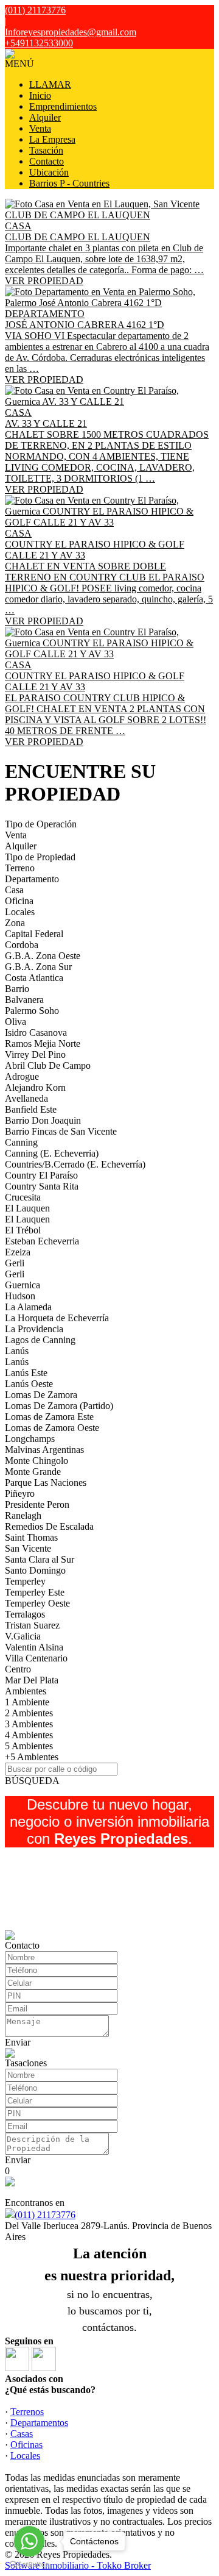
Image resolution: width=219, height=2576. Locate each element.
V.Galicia (23, 1636)
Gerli (15, 1263)
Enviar (18, 2042)
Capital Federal (34, 934)
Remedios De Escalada (49, 1526)
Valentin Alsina (34, 1647)
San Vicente (28, 1548)
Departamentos (39, 2423)
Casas (22, 2434)
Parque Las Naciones (46, 1482)
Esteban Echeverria (42, 1241)
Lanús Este (26, 1373)
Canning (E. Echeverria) (52, 1153)
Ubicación (49, 172)
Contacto (47, 161)
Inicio (40, 95)
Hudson (20, 1296)
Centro (18, 1669)
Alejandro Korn (35, 1087)
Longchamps (30, 1439)
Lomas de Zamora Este (49, 1417)
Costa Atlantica (34, 978)
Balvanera (24, 1000)
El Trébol (23, 1230)
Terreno (20, 868)
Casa (14, 890)
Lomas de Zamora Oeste (52, 1428)
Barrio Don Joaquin (43, 1120)
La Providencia (34, 1329)
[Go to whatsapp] (29, 2541)
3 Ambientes (29, 1724)
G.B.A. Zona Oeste (43, 956)
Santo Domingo (35, 1570)
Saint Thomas (31, 1537)
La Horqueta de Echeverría (57, 1318)
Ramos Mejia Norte (43, 1044)
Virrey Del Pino (35, 1054)
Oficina (19, 901)
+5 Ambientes (32, 1757)
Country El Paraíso (41, 1175)
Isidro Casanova (36, 1033)
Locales (20, 912)
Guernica (23, 1285)
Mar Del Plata (32, 1680)
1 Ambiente (27, 1702)
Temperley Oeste (37, 1603)
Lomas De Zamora (41, 1395)
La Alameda (28, 1307)
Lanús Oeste (29, 1384)
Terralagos (25, 1614)
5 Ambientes (29, 1746)
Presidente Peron (37, 1504)
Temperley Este (35, 1592)
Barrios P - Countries (69, 183)
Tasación (46, 150)
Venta (40, 128)
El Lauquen (27, 1208)
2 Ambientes (29, 1713)
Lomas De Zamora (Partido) (59, 1406)
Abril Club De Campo (48, 1065)
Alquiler (45, 117)
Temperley (25, 1581)
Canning (21, 1142)
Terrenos (27, 2412)
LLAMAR (50, 84)
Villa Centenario (36, 1658)
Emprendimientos (63, 106)
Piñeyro (20, 1493)
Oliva (16, 1022)
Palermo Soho (32, 1011)
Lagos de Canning (40, 1340)
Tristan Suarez (32, 1625)
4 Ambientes (29, 1735)
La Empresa (52, 139)
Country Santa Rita (42, 1186)
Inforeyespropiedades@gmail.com (71, 32)
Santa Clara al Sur (40, 1559)
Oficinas (26, 2445)
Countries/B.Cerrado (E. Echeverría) (75, 1164)
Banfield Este (31, 1109)
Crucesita (23, 1197)
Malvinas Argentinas (44, 1450)
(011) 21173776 (45, 2215)
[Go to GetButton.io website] (29, 2564)
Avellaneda (26, 1098)
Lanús (17, 1351)
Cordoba (22, 945)
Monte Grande (33, 1472)
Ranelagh (23, 1515)
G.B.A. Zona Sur (38, 967)
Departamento (32, 879)
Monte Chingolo (36, 1461)
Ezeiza (18, 1252)
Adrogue (22, 1076)
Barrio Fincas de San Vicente (61, 1131)
